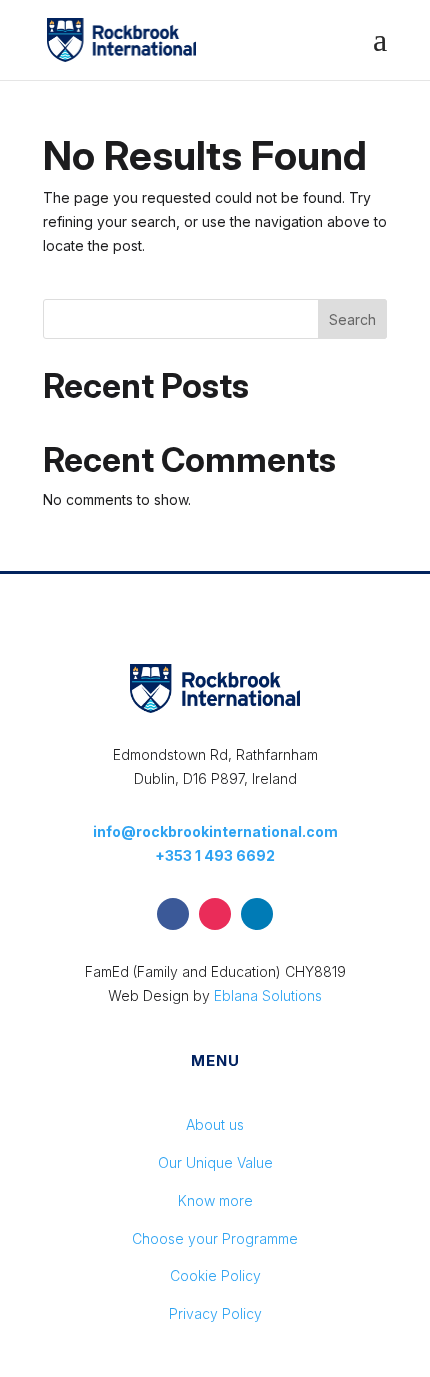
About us (215, 1124)
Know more (215, 1200)
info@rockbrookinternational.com (215, 831)
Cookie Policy (215, 1275)
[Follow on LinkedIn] (257, 914)
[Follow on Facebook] (173, 914)
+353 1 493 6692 (215, 855)
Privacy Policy (215, 1313)
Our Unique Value (215, 1162)
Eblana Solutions (268, 995)
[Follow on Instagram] (215, 914)
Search (352, 319)
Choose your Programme (215, 1238)
